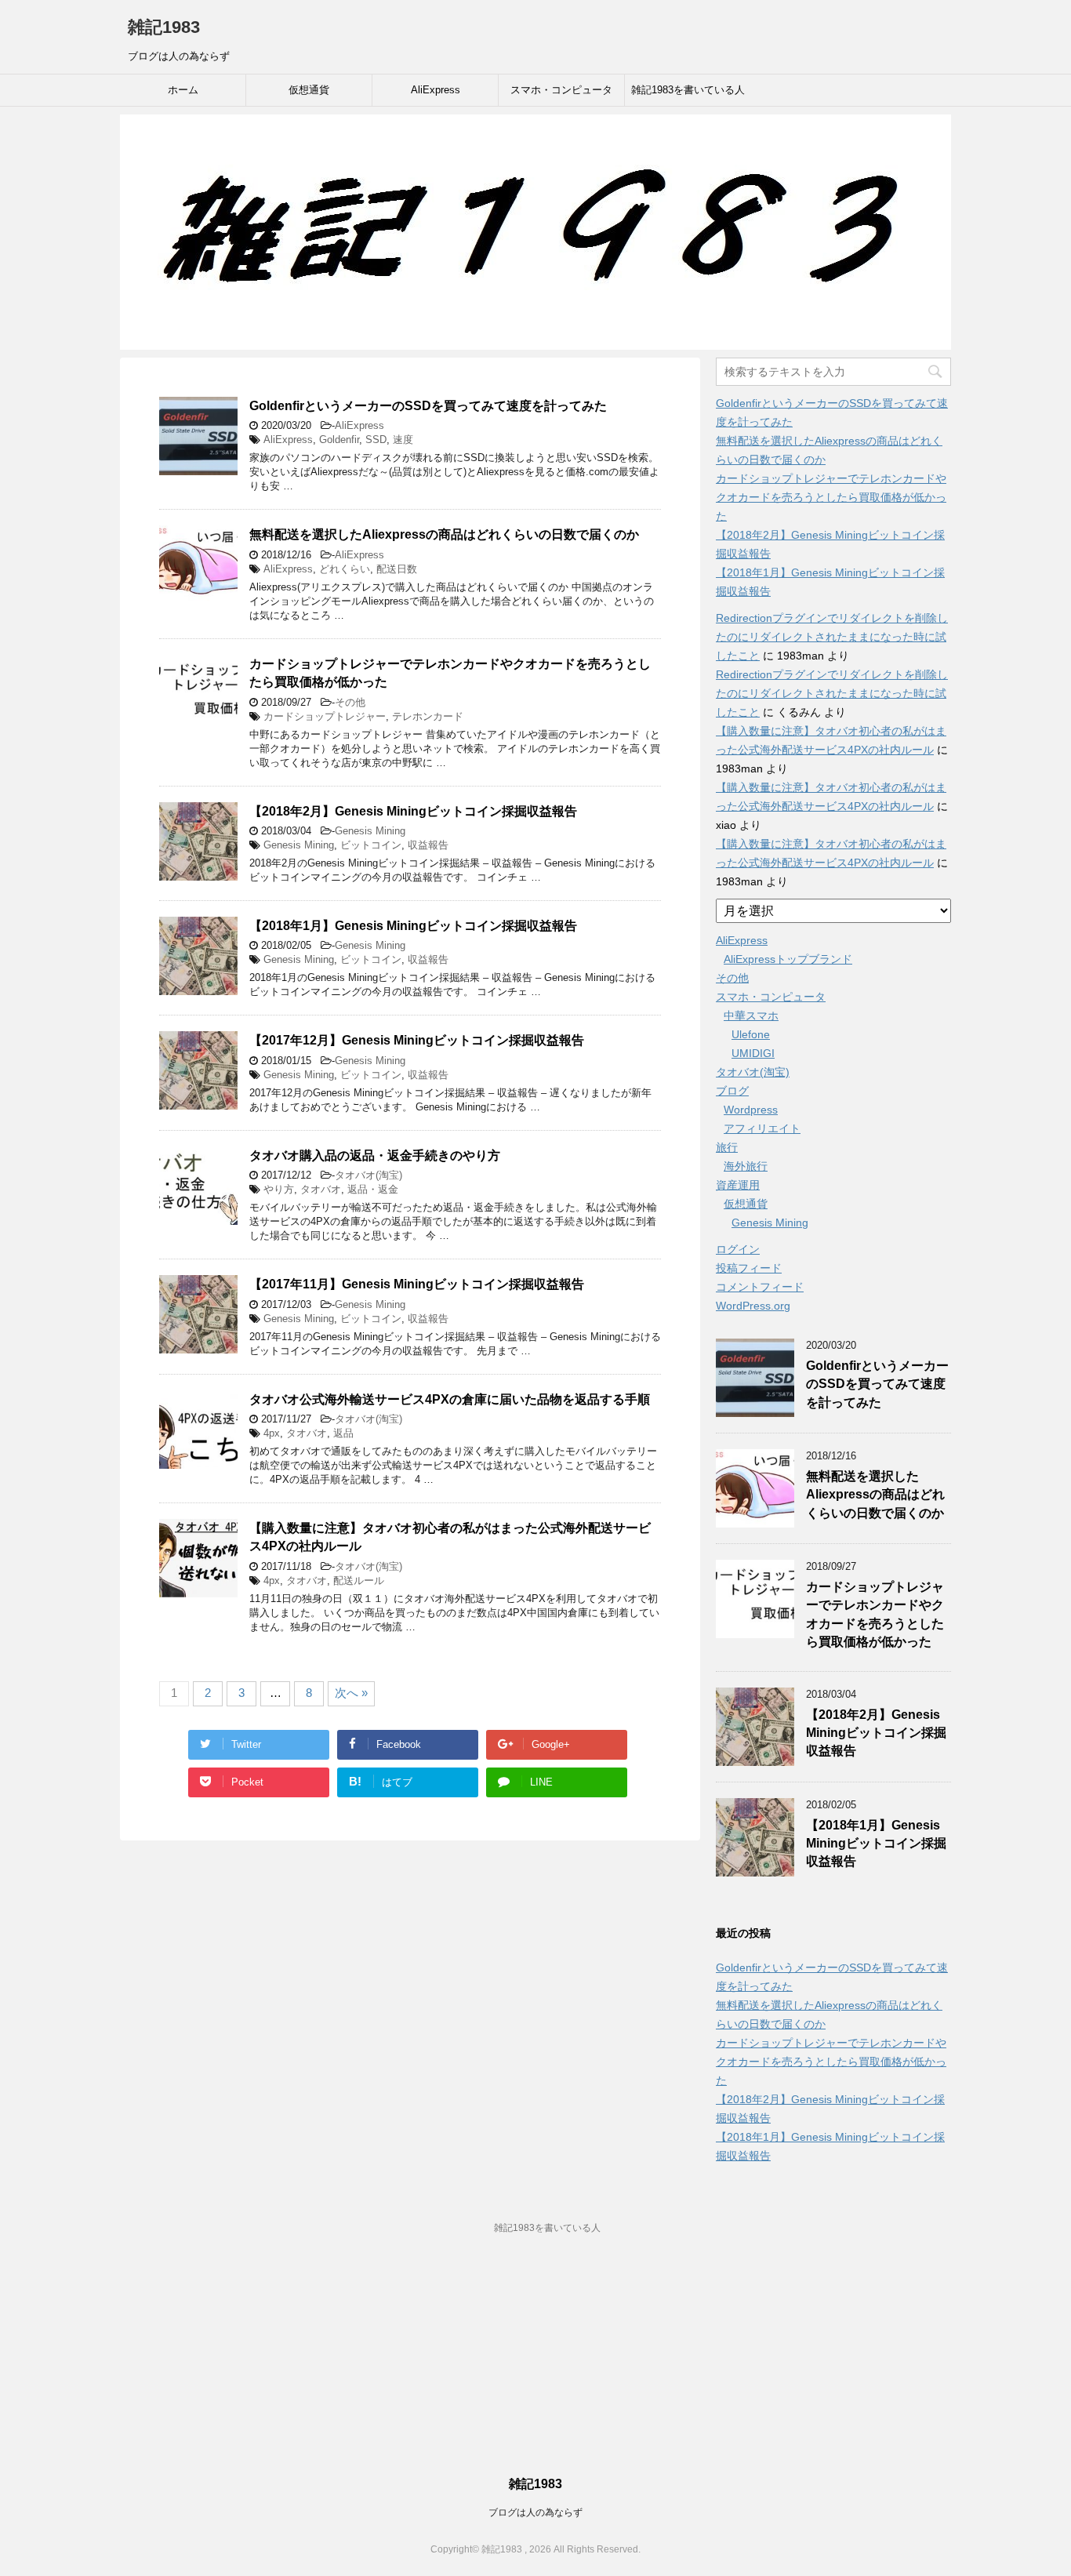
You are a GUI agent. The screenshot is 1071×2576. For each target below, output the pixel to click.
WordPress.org (753, 1306)
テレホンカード (428, 716)
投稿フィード (749, 1268)
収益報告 (428, 845)
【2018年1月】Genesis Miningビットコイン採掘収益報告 (413, 926)
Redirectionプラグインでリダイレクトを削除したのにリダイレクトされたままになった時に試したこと (832, 637)
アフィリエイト (762, 1128)
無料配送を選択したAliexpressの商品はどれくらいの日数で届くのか (444, 534)
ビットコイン (371, 845)
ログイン (738, 1249)
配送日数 (397, 569)
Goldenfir (339, 440)
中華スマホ (751, 1016)
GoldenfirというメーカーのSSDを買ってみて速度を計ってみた (428, 406)
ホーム (183, 90)
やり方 (279, 1189)
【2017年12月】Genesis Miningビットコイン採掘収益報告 (417, 1040)
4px (272, 1433)
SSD (376, 440)
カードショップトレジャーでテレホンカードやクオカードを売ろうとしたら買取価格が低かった (831, 497)
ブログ (732, 1091)
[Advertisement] (535, 2364)
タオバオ (321, 1189)
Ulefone (751, 1034)
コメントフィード (760, 1287)
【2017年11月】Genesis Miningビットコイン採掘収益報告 (417, 1284)
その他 (350, 702)
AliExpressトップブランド (788, 959)
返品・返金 (373, 1189)
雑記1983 (164, 27)
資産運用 (738, 1185)
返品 (343, 1433)
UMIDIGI (753, 1053)
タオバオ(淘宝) (368, 1175)
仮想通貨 (309, 90)
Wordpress (751, 1110)
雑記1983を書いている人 (688, 90)
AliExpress (436, 90)
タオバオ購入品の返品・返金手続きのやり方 (375, 1155)
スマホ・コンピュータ (561, 90)
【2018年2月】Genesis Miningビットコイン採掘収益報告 (413, 811)
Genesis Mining (370, 831)
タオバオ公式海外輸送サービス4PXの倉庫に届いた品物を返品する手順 (450, 1399)
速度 (403, 440)
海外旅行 (746, 1166)
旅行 (727, 1147)
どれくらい (345, 569)
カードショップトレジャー (325, 716)
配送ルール (359, 1580)
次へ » (351, 1693)
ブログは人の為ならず (535, 2512)
